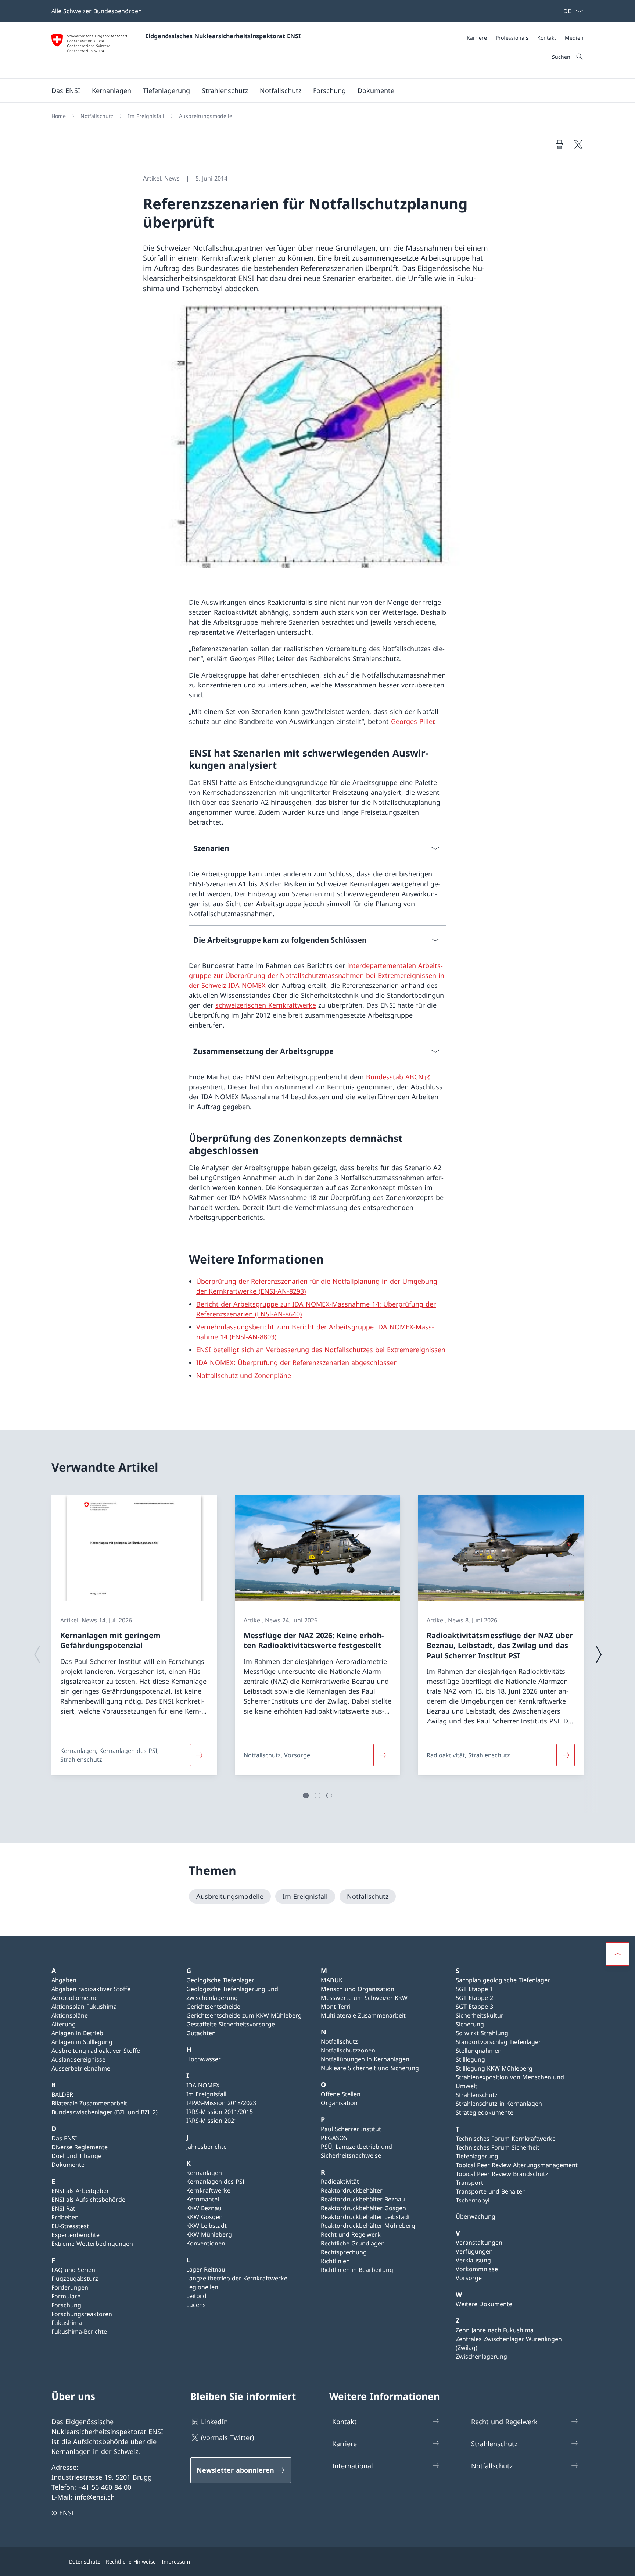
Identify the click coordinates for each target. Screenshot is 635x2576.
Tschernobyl (473, 2200)
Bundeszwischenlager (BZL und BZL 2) (105, 2112)
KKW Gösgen (205, 2217)
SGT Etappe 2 (474, 1998)
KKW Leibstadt (207, 2226)
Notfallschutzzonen (348, 2050)
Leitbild (196, 2296)
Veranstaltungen (479, 2243)
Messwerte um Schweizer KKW (364, 1998)
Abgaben (64, 1980)
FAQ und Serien (73, 2270)
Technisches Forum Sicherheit (498, 2147)
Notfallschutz (339, 2041)
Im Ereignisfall (206, 2094)
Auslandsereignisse (78, 2059)
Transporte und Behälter (490, 2191)
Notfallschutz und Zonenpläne (244, 1375)
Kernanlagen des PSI (215, 2182)
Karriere (345, 2444)
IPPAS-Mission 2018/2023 (221, 2103)
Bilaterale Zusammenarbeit (89, 2103)
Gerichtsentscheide (213, 2007)
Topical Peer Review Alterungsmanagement (517, 2165)
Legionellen (202, 2287)
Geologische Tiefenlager (220, 1980)
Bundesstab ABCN (395, 1077)
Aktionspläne (70, 2015)
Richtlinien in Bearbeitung (357, 2270)
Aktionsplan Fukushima (84, 2007)
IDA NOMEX (203, 2085)
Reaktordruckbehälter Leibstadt (365, 2217)
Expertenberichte (76, 2235)
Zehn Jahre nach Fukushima (495, 2330)
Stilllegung (470, 2059)
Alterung (64, 2024)
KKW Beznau (204, 2208)
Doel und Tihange (76, 2156)
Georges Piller (412, 721)
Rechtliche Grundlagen (353, 2243)
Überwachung (476, 2216)
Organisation (339, 2103)
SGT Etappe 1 (474, 1989)
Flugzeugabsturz (75, 2279)
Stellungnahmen (479, 2051)
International (353, 2466)
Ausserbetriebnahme (81, 2068)
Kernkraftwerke (208, 2190)
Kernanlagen (204, 2173)
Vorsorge (469, 2278)
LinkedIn (214, 2422)
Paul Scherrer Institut (351, 2129)
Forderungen (70, 2287)
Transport (469, 2183)
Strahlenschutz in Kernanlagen (499, 2104)
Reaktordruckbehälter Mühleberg (368, 2226)
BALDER (62, 2094)
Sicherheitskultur (480, 2015)
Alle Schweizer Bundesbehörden (97, 11)
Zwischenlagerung (481, 2357)
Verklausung (473, 2260)
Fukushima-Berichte (79, 2332)
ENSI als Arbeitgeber (80, 2191)
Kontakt (345, 2422)
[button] (306, 1796)
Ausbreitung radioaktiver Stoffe (96, 2051)
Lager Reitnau (206, 2269)
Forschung (66, 2305)
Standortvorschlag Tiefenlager (498, 2042)
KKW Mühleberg (209, 2234)
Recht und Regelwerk (351, 2234)
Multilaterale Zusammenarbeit (363, 2015)
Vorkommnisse (477, 2269)
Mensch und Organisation (358, 1989)
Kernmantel (203, 2199)
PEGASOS (334, 2138)
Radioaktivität (340, 2182)
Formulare (66, 2296)
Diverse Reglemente (80, 2147)
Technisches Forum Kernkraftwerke (506, 2139)
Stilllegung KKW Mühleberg (494, 2068)
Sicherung (470, 2024)
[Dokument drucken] (559, 144)
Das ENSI (64, 2138)
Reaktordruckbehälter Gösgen (363, 2208)
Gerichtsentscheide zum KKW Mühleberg (244, 2015)
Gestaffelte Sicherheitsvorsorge (231, 2024)
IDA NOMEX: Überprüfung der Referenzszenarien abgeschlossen (297, 1362)
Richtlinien (335, 2261)
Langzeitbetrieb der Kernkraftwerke (237, 2278)
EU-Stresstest (70, 2226)
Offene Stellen (341, 2094)
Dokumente (68, 2165)
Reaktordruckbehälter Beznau (363, 2199)
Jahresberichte (207, 2147)
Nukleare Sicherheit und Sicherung (370, 2068)
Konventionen (206, 2243)
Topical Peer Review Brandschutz (502, 2174)
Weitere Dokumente (484, 2304)
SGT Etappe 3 (474, 2007)
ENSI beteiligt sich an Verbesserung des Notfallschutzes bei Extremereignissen (321, 1350)
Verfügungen (474, 2251)
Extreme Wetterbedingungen (92, 2244)
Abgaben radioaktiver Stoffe (91, 1989)
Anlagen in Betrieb (77, 2033)
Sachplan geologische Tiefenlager (503, 1980)
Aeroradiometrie (75, 1998)
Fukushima (67, 2323)
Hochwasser (204, 2059)
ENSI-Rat (63, 2208)
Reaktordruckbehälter (352, 2190)
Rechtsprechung (344, 2252)
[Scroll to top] (617, 1954)
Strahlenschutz (477, 2095)
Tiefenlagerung (477, 2156)
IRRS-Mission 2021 (212, 2121)
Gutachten (201, 2033)
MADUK (332, 1980)
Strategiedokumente (485, 2112)
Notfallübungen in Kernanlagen (365, 2059)
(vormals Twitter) (227, 2437)
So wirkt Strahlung (482, 2033)
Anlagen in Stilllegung (82, 2042)
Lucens (196, 2305)
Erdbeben (65, 2217)
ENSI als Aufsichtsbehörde (88, 2200)
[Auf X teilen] (578, 144)
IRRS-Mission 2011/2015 (220, 2112)
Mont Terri (336, 2007)
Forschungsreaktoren (82, 2314)
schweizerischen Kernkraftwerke (266, 1005)
